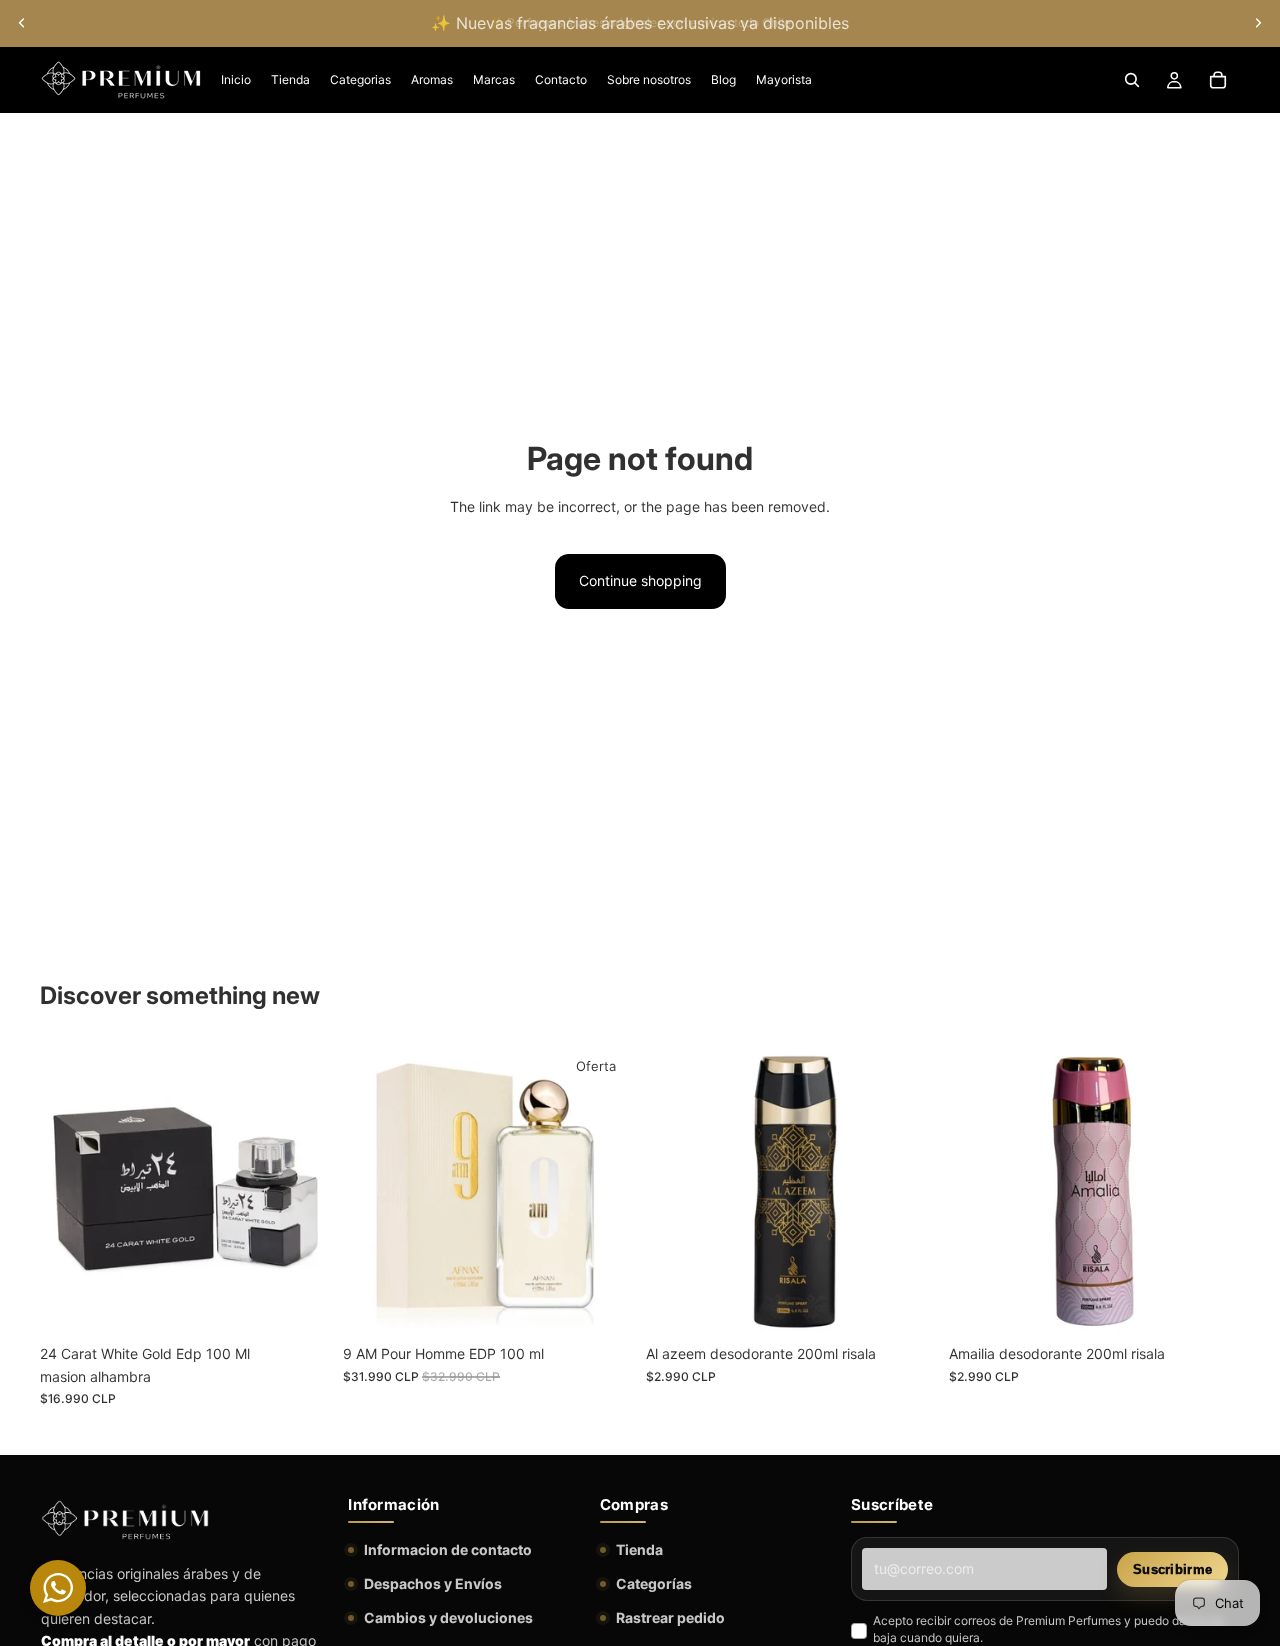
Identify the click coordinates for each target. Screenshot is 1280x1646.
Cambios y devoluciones (448, 1617)
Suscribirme (1172, 1569)
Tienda (639, 1549)
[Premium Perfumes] (125, 1520)
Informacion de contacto (448, 1549)
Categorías (654, 1583)
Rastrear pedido (670, 1617)
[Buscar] (1132, 80)
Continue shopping (640, 580)
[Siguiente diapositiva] (1258, 23)
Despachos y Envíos (433, 1583)
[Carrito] (1218, 80)
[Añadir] (300, 1305)
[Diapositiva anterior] (22, 23)
